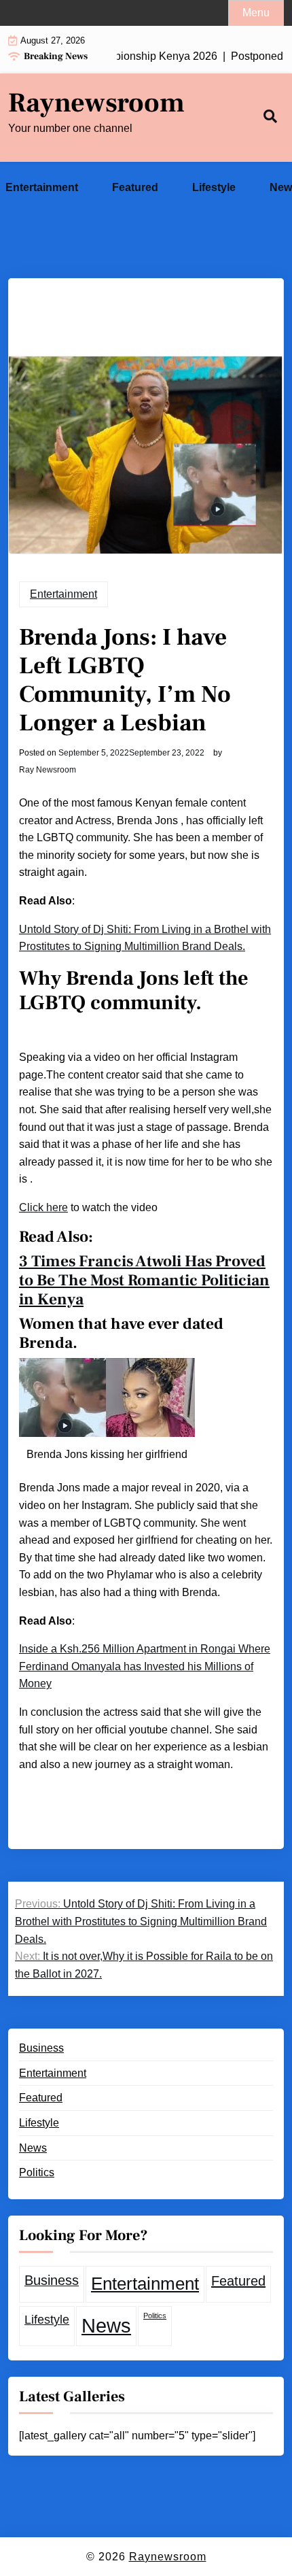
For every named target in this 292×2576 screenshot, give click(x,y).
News (33, 2148)
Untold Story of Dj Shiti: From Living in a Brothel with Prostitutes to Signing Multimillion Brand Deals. (145, 938)
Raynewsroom (96, 103)
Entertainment (42, 187)
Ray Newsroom (48, 770)
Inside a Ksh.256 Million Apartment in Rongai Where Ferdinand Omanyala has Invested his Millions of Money (145, 1666)
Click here (43, 1207)
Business (41, 2048)
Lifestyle (214, 187)
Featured (135, 187)
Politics (37, 2172)
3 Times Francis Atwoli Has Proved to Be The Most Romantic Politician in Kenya (144, 1281)
